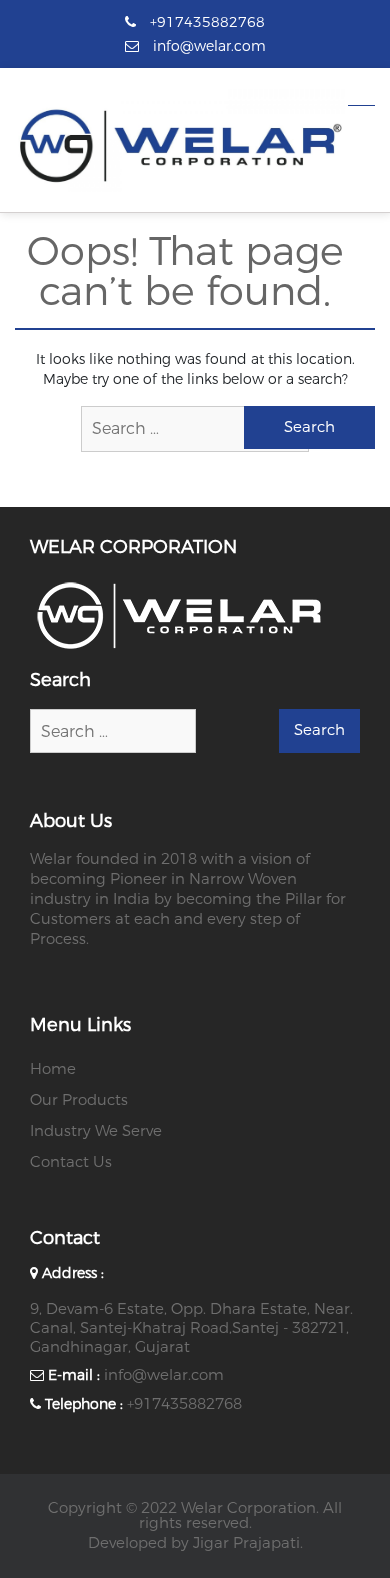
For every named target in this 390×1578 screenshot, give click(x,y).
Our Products (79, 1100)
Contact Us (71, 1162)
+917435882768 (184, 1404)
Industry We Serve (96, 1131)
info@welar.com (164, 1375)
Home (53, 1069)
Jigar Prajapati (246, 1543)
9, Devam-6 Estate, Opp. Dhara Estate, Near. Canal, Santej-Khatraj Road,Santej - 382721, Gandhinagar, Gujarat (191, 1328)
